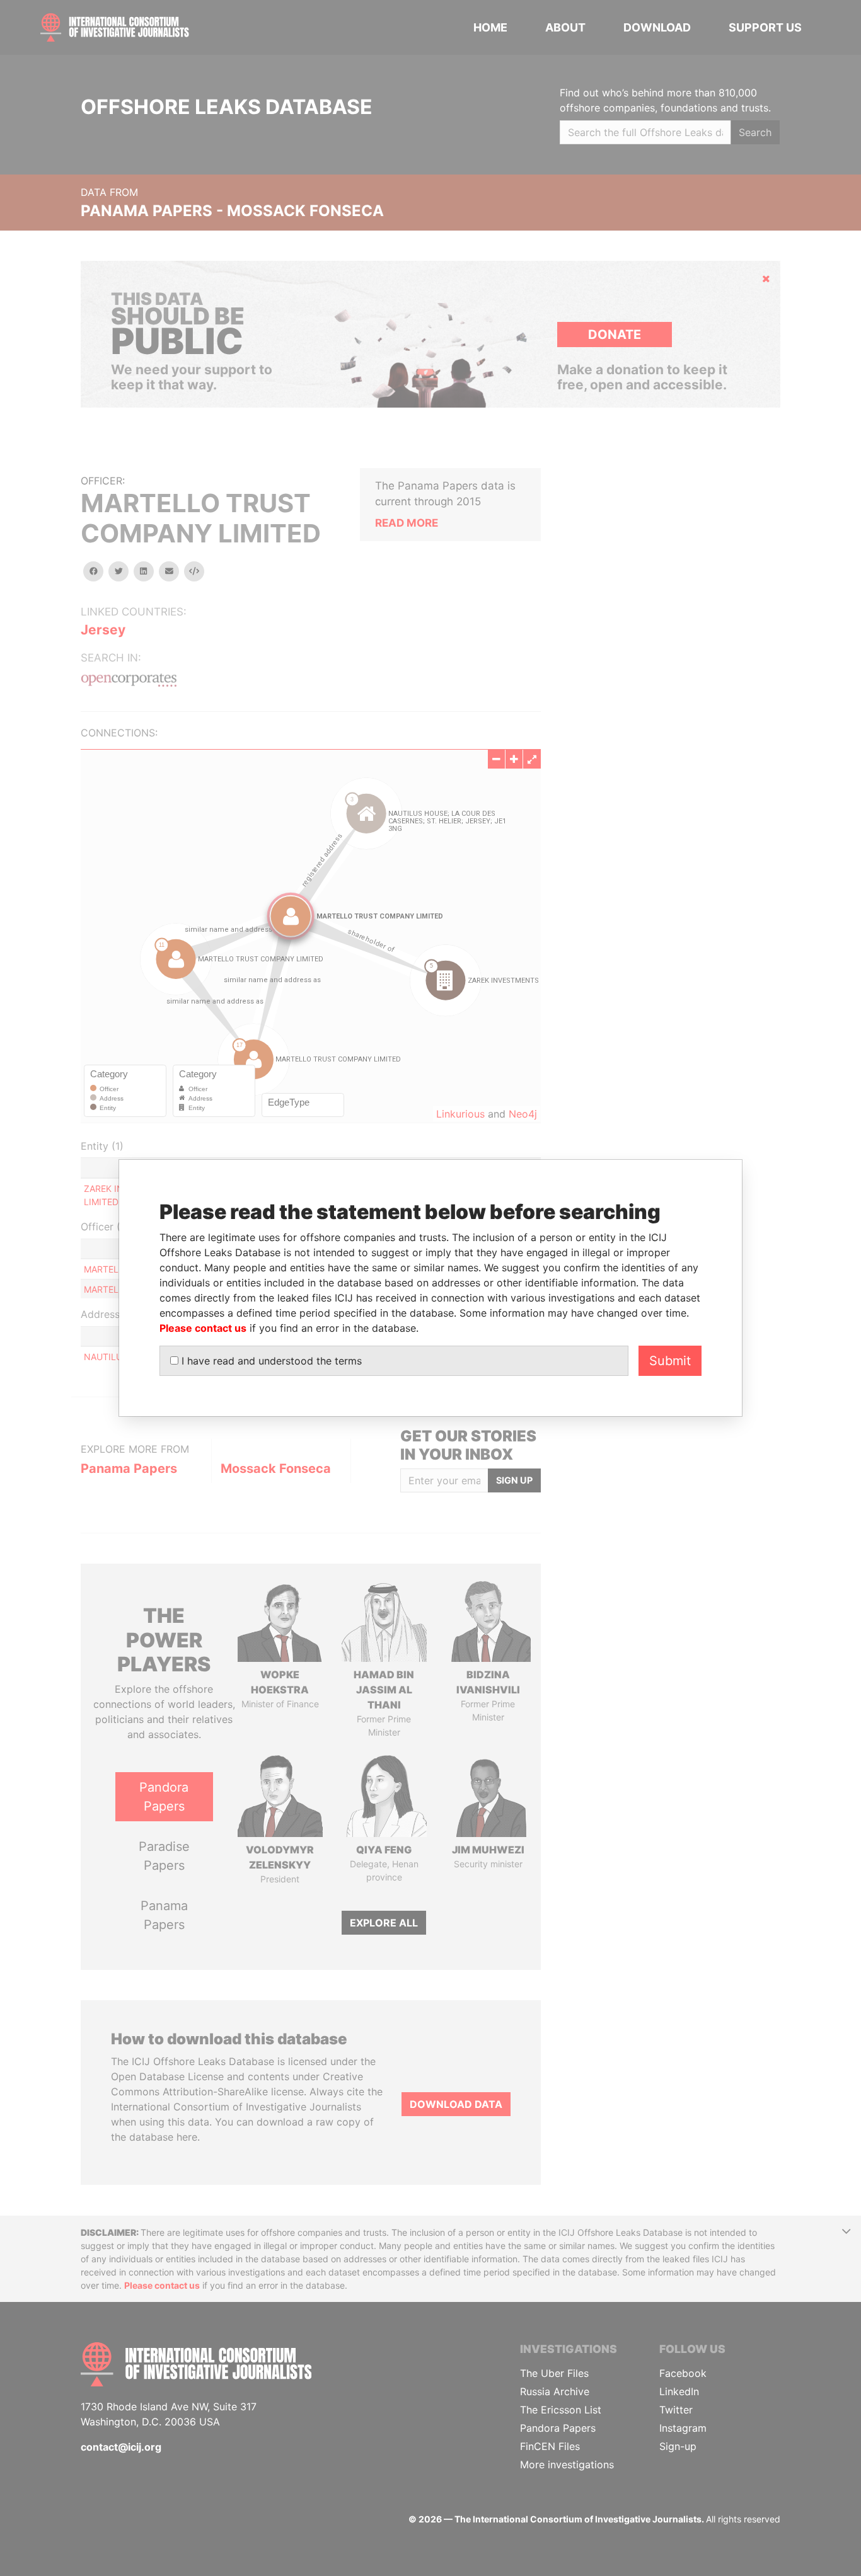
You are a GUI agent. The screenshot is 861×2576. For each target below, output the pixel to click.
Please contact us (203, 1328)
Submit (670, 1361)
